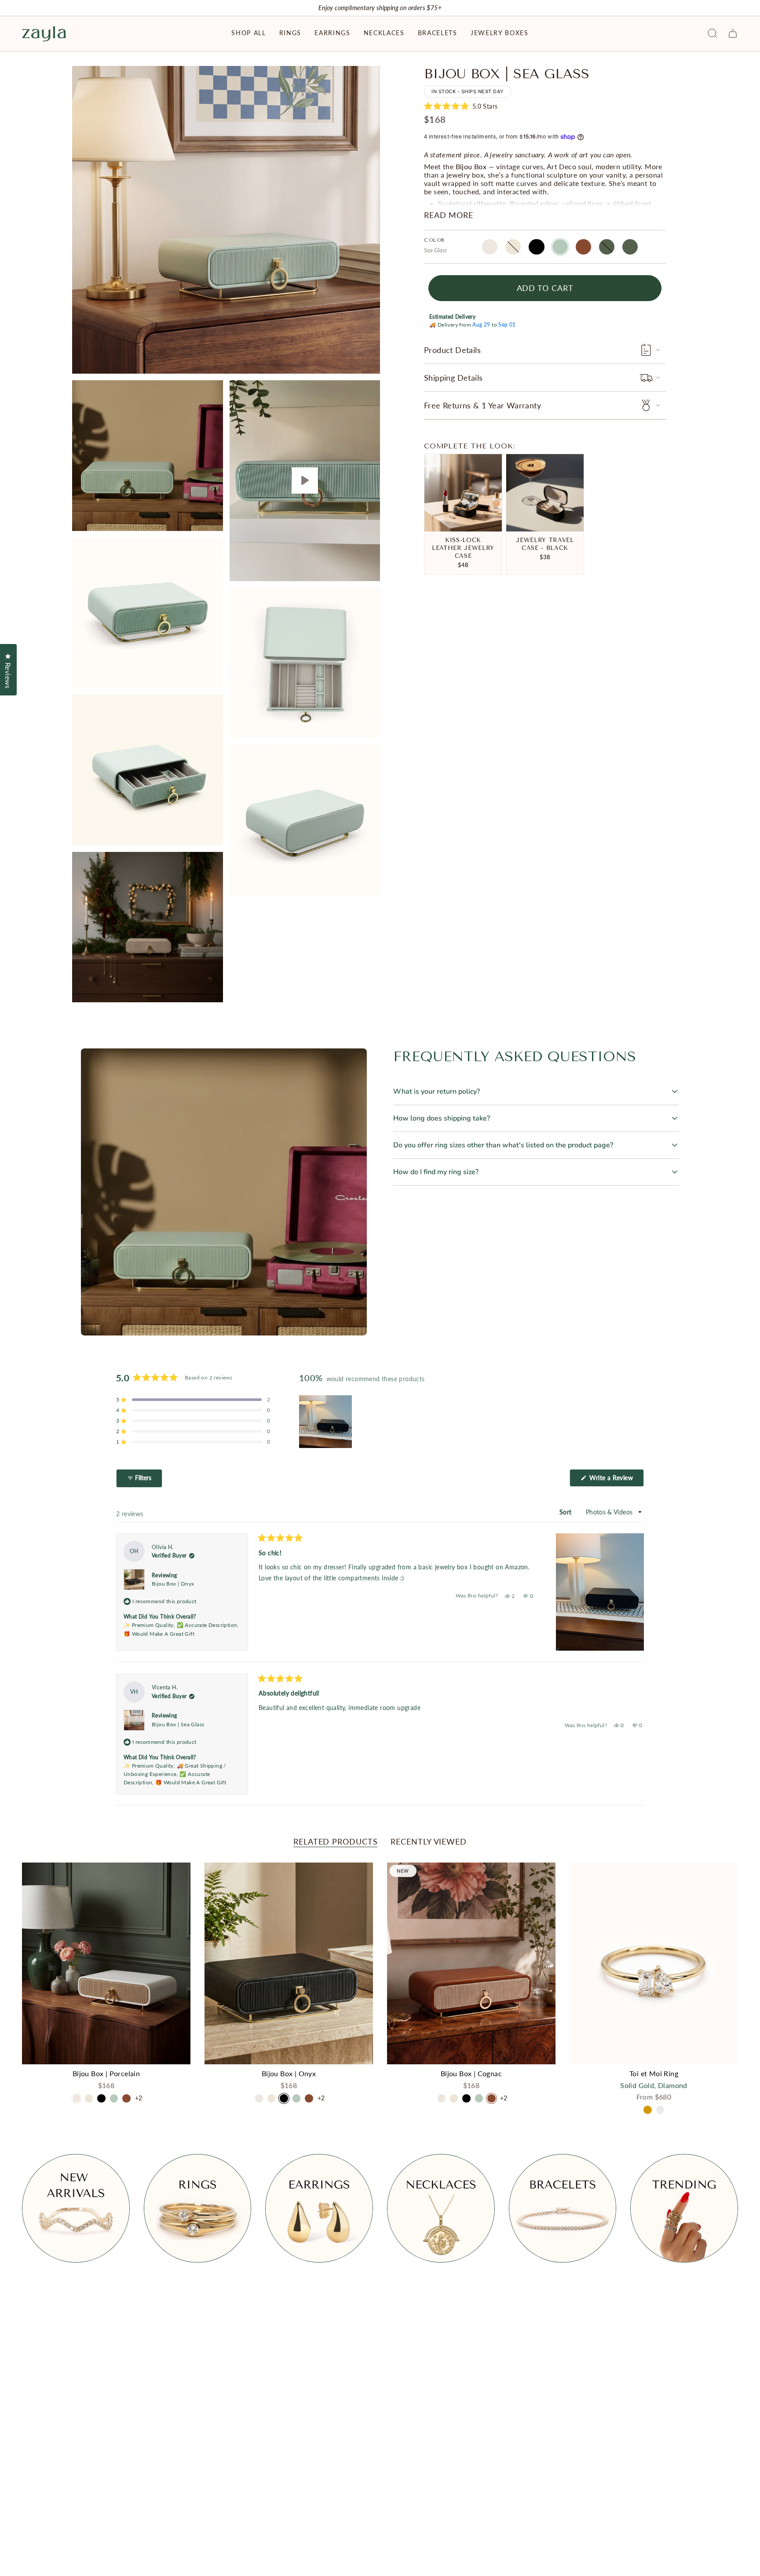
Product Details (452, 350)
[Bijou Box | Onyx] (289, 1964)
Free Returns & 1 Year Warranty (482, 405)
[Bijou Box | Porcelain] (106, 1964)
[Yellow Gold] (647, 2110)
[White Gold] (660, 2110)
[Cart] (733, 33)
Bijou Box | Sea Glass (178, 1724)
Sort (566, 1512)
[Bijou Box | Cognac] (471, 1964)
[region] (326, 1422)
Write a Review (616, 1480)
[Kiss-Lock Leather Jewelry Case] (463, 493)
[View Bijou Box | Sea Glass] (305, 481)
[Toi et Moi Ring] (654, 1964)
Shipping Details (453, 378)
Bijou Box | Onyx (173, 1584)
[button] (248, 34)
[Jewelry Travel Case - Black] (545, 493)
